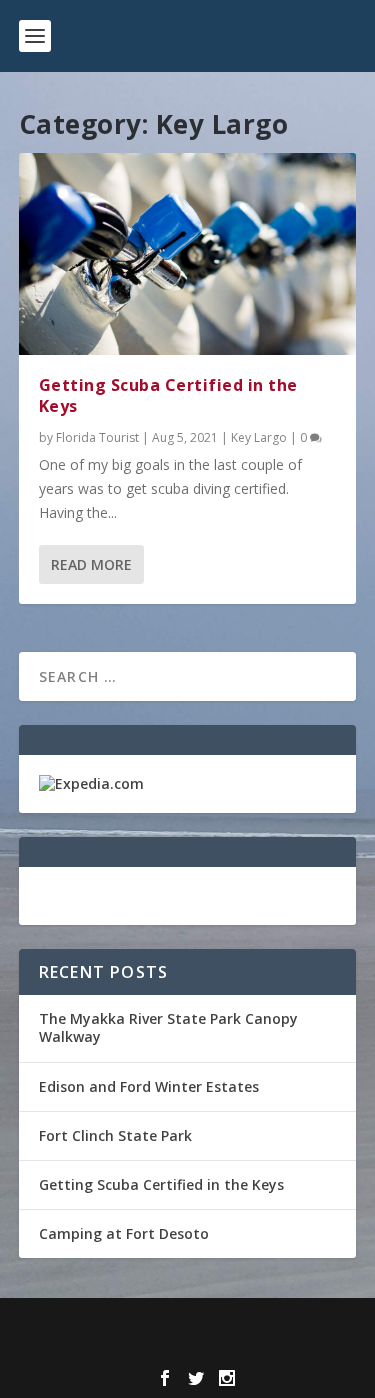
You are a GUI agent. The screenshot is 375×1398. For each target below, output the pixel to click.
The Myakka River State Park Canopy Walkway (168, 1027)
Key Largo (259, 437)
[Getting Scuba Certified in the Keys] (188, 254)
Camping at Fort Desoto (124, 1233)
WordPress (187, 1347)
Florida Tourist (97, 437)
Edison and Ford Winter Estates (149, 1086)
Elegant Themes (183, 1325)
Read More (91, 564)
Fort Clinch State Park (115, 1135)
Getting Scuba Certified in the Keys (168, 395)
